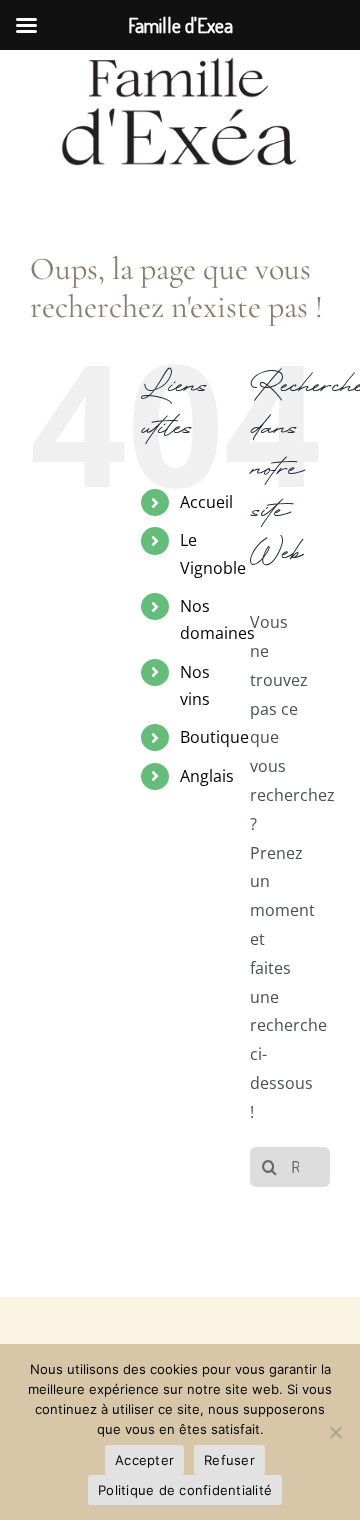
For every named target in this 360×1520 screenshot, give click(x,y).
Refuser (229, 1460)
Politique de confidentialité (185, 1490)
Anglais (207, 776)
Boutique (214, 737)
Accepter (144, 1460)
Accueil (206, 502)
